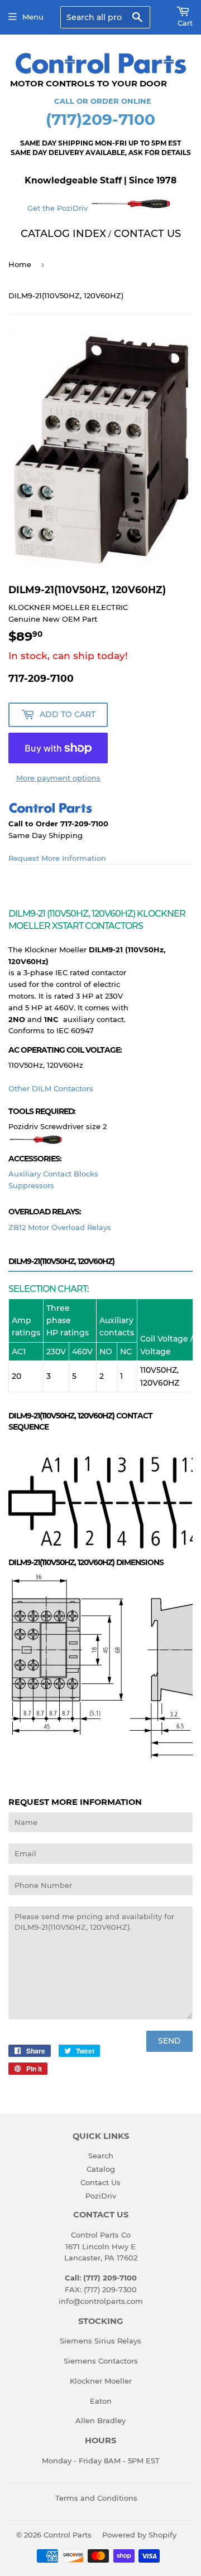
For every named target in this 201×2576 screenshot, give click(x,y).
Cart (185, 23)
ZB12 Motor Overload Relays (60, 1227)
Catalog (101, 2169)
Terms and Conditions (96, 2498)
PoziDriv (101, 2196)
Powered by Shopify (139, 2535)
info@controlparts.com (101, 2301)
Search (101, 2156)
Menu (33, 17)
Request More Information (57, 858)
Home (20, 264)
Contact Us (100, 2182)
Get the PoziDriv (59, 208)
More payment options (58, 778)
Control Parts (68, 2535)
